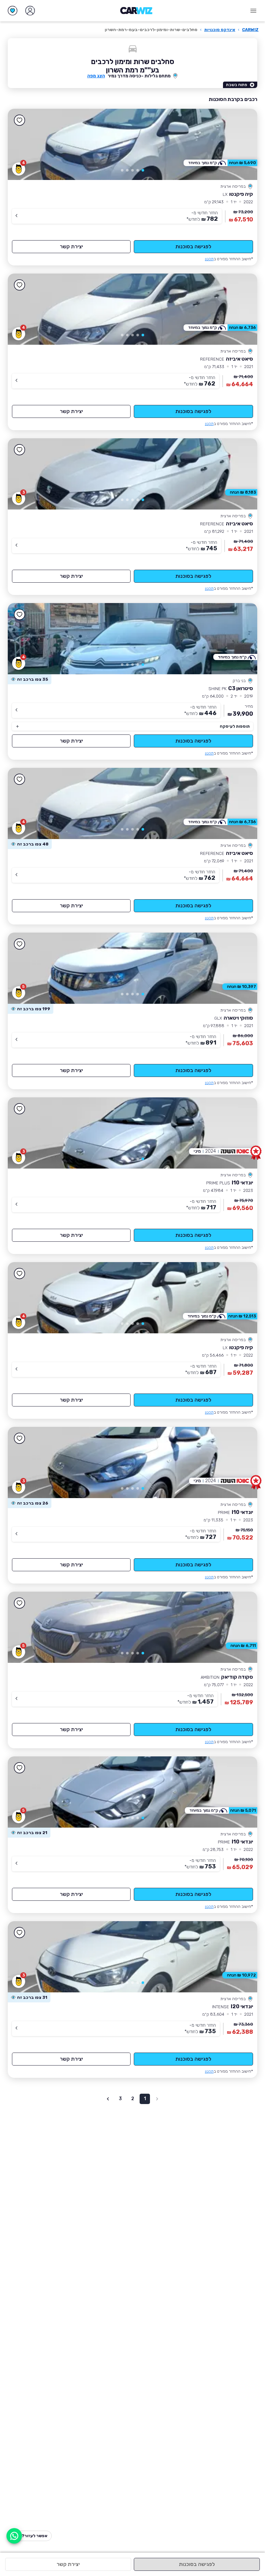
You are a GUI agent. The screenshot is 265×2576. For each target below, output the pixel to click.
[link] (132, 144)
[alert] (30, 679)
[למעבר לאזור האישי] (30, 11)
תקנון (209, 259)
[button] (143, 170)
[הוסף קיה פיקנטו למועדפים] (19, 120)
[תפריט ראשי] (253, 11)
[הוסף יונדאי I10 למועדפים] (19, 1109)
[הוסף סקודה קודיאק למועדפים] (19, 1603)
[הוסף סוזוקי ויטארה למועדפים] (19, 944)
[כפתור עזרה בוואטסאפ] (14, 2536)
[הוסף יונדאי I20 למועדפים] (19, 1933)
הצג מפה (96, 76)
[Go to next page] (108, 2099)
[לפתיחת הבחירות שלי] (13, 11)
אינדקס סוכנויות (220, 30)
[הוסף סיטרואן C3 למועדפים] (19, 615)
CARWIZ (250, 30)
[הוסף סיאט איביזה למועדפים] (19, 285)
